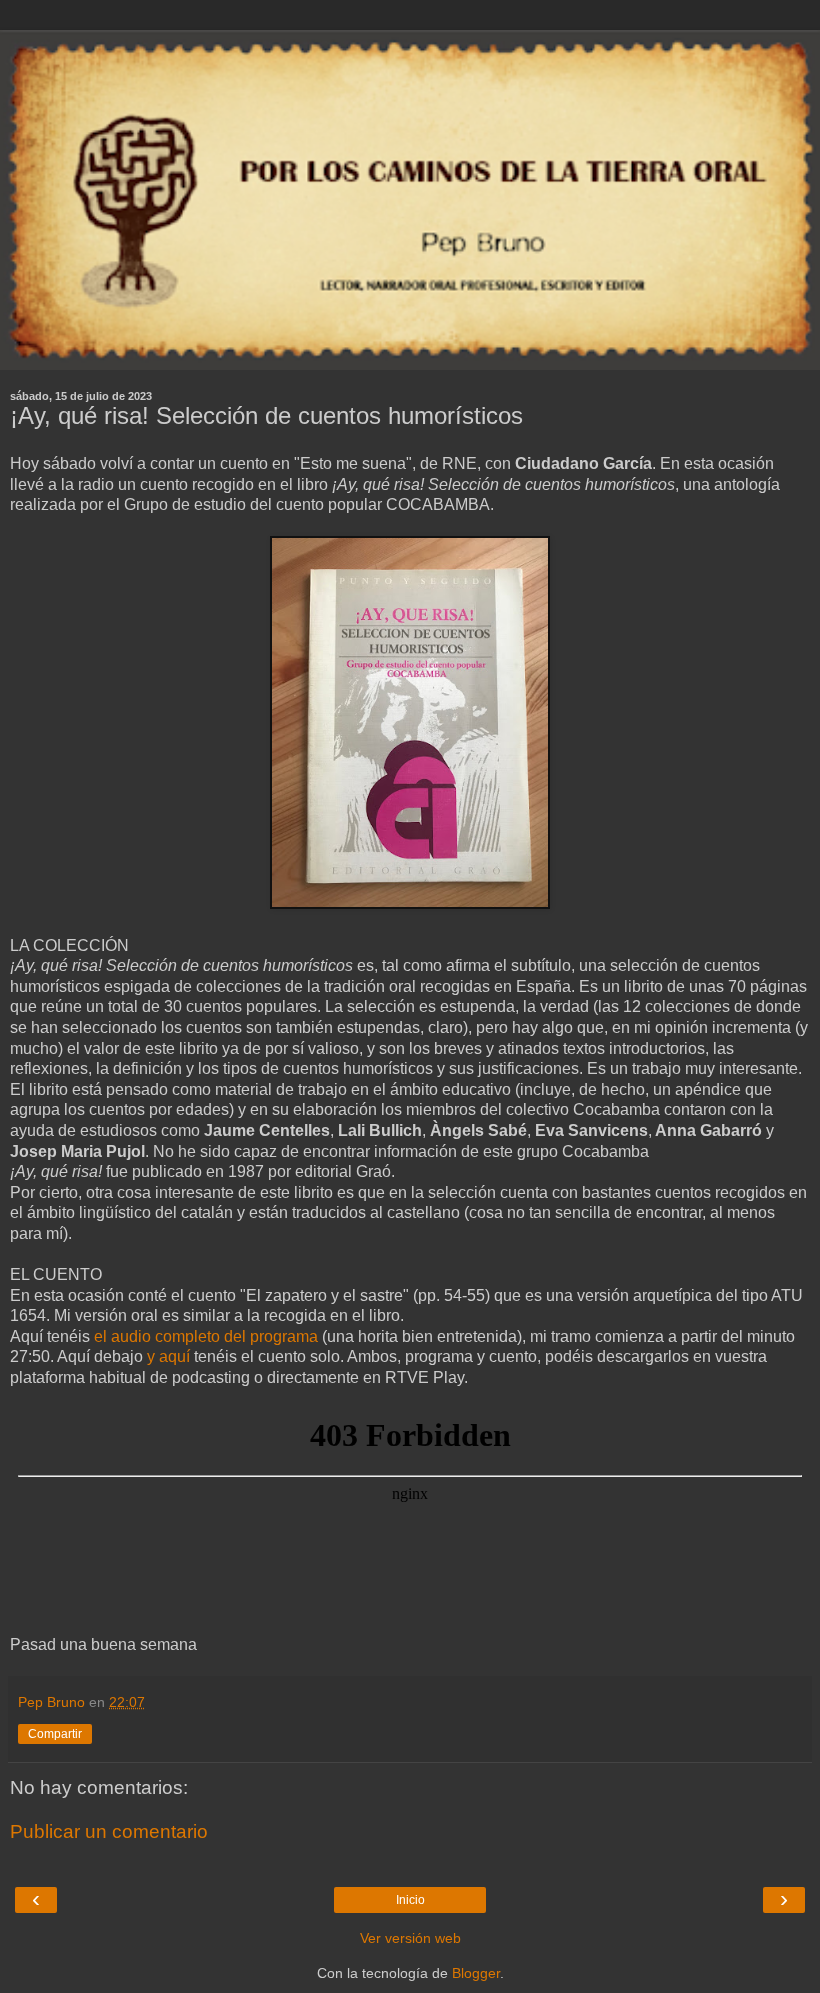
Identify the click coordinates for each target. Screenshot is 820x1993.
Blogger (476, 1973)
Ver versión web (410, 1938)
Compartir (55, 1734)
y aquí (168, 1356)
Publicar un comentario (109, 1831)
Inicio (410, 1900)
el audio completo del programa (206, 1336)
